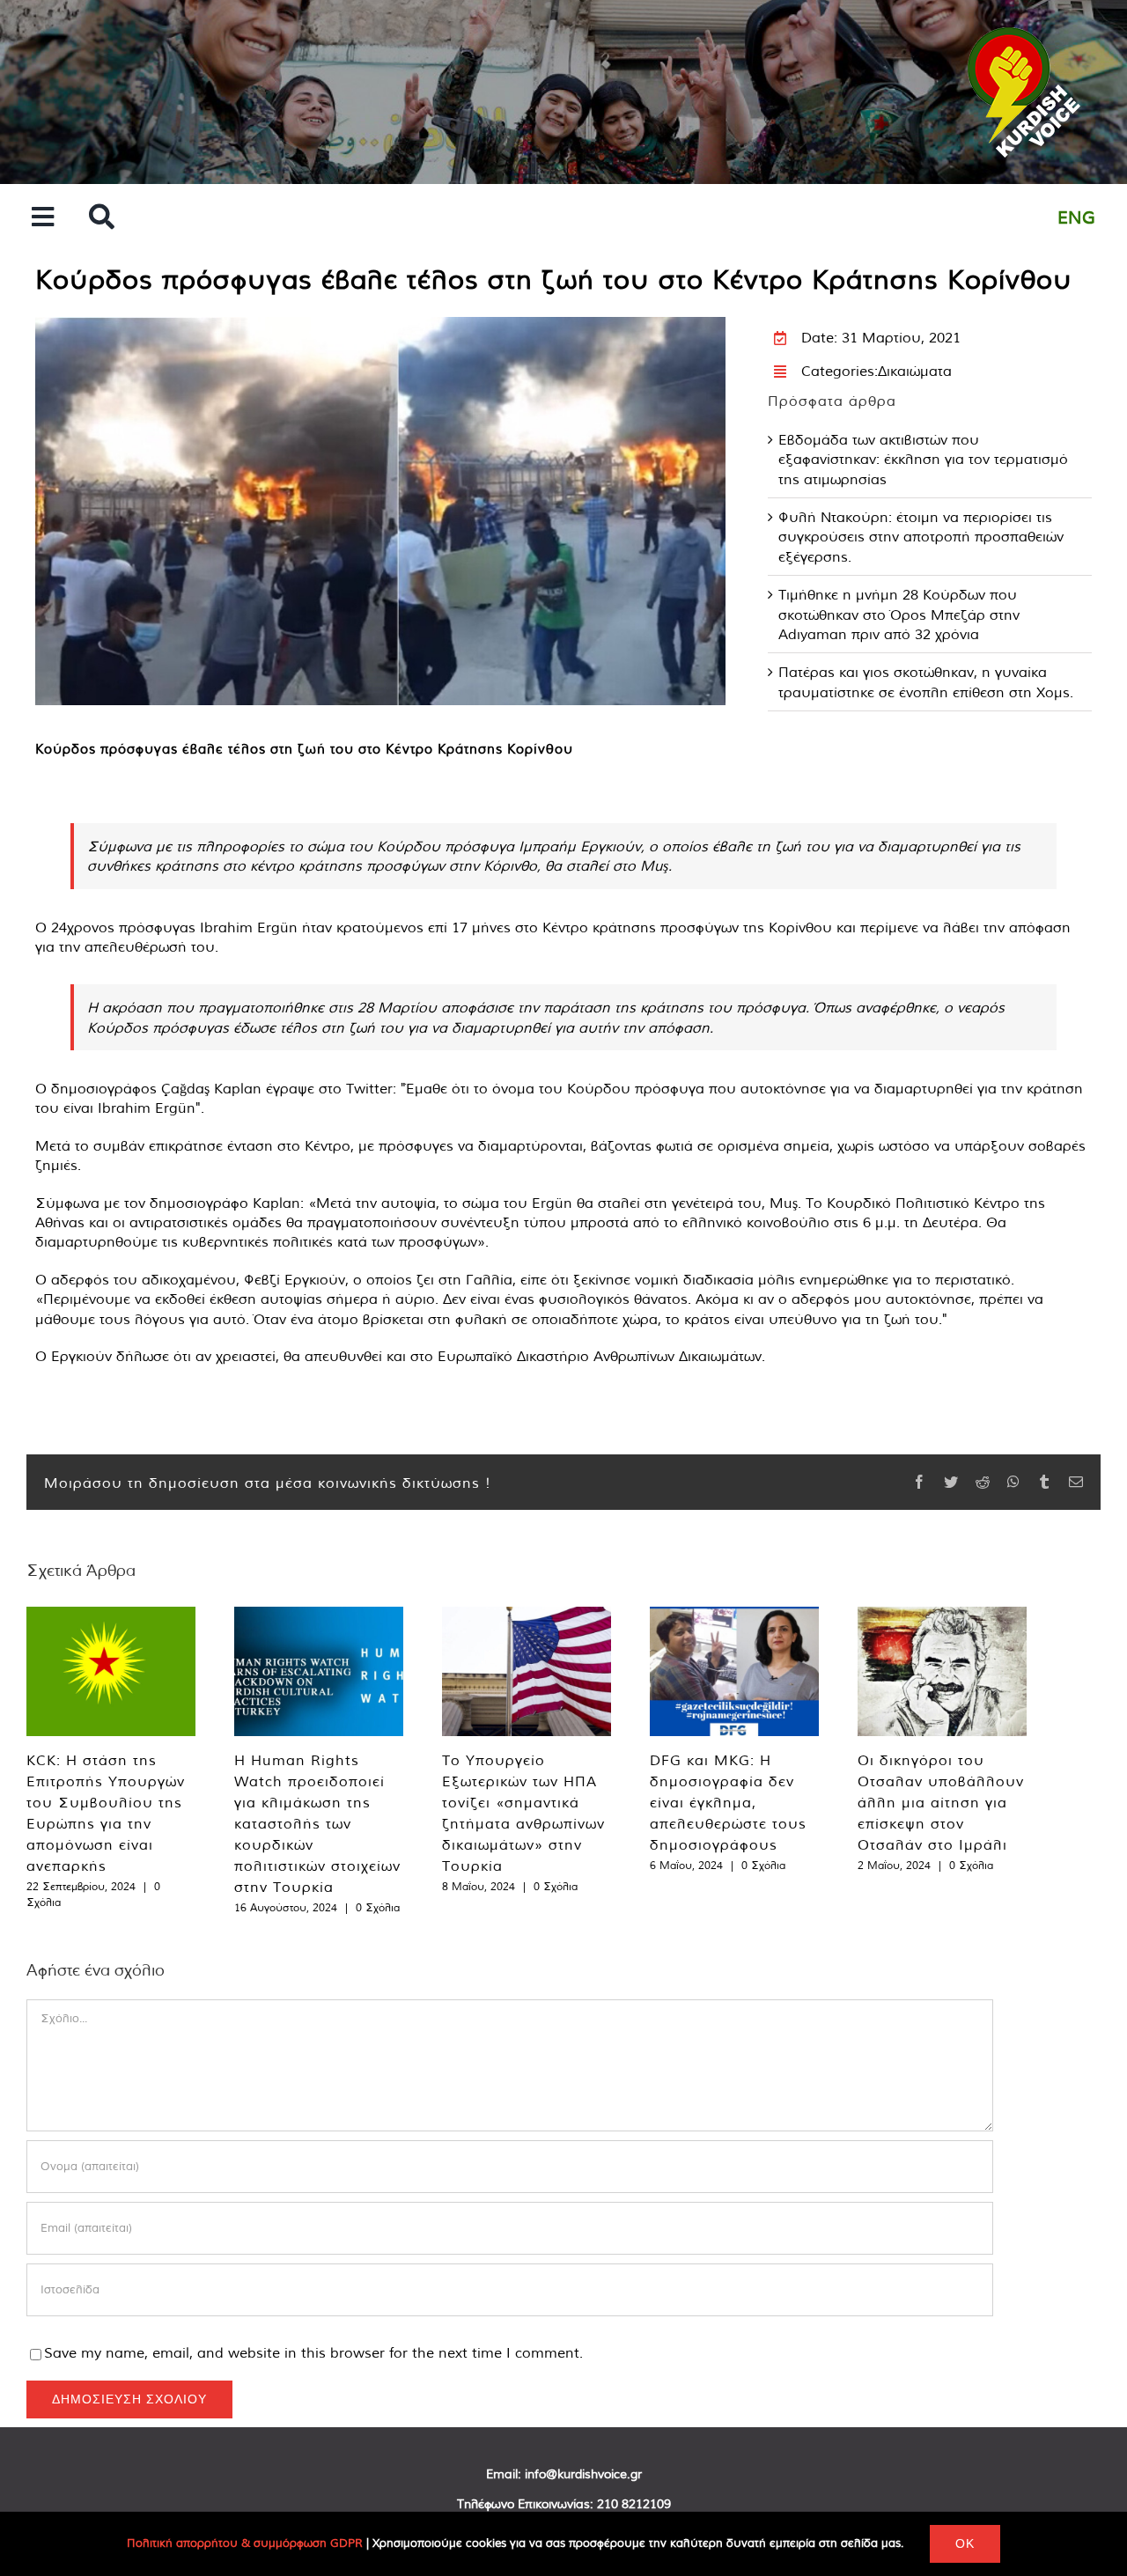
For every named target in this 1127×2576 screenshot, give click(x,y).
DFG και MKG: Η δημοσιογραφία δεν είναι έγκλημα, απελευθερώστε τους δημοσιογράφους (728, 1802)
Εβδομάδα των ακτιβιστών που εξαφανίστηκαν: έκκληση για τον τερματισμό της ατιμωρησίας (923, 459)
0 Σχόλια (378, 1907)
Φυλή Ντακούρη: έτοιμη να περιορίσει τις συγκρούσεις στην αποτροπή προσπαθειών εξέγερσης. (921, 537)
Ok (965, 2543)
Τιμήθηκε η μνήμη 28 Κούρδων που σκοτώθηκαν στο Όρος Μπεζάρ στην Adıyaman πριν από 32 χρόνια (899, 614)
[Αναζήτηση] (102, 218)
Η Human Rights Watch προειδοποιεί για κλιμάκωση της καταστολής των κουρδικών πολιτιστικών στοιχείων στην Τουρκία (317, 1823)
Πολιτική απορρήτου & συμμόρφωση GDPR (245, 2543)
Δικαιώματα (915, 371)
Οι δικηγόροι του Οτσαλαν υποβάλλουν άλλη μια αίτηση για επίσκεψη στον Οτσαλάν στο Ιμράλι (941, 1802)
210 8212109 (634, 2504)
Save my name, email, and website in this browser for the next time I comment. (313, 2352)
